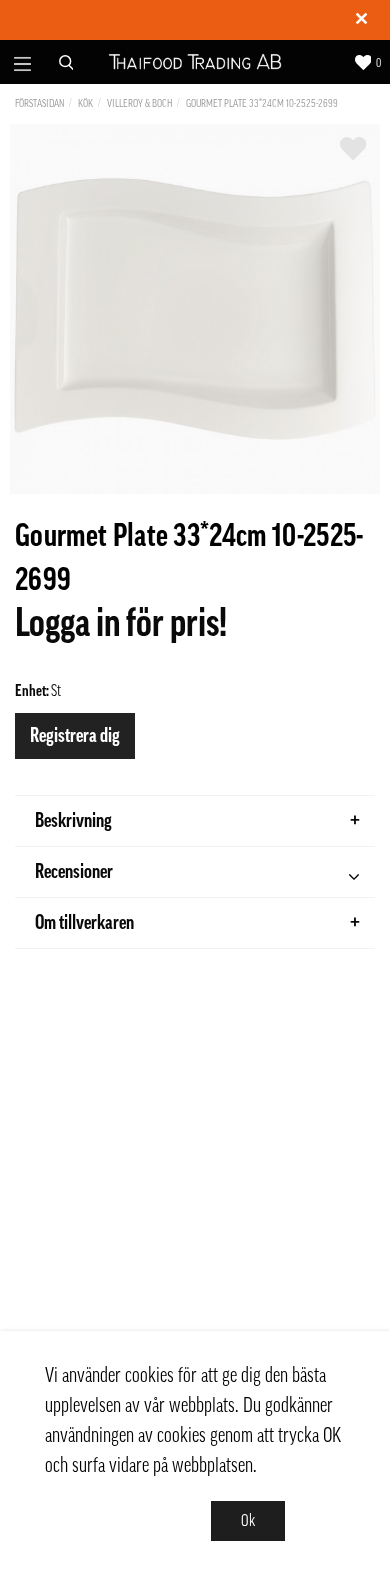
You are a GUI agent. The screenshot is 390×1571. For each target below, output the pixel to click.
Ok (248, 1521)
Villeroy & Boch (139, 103)
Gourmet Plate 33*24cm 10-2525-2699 (262, 103)
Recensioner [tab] (74, 872)
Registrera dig (75, 736)
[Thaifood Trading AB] (195, 62)
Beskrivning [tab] (73, 821)
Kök (85, 103)
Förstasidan (39, 103)
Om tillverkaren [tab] (84, 923)
